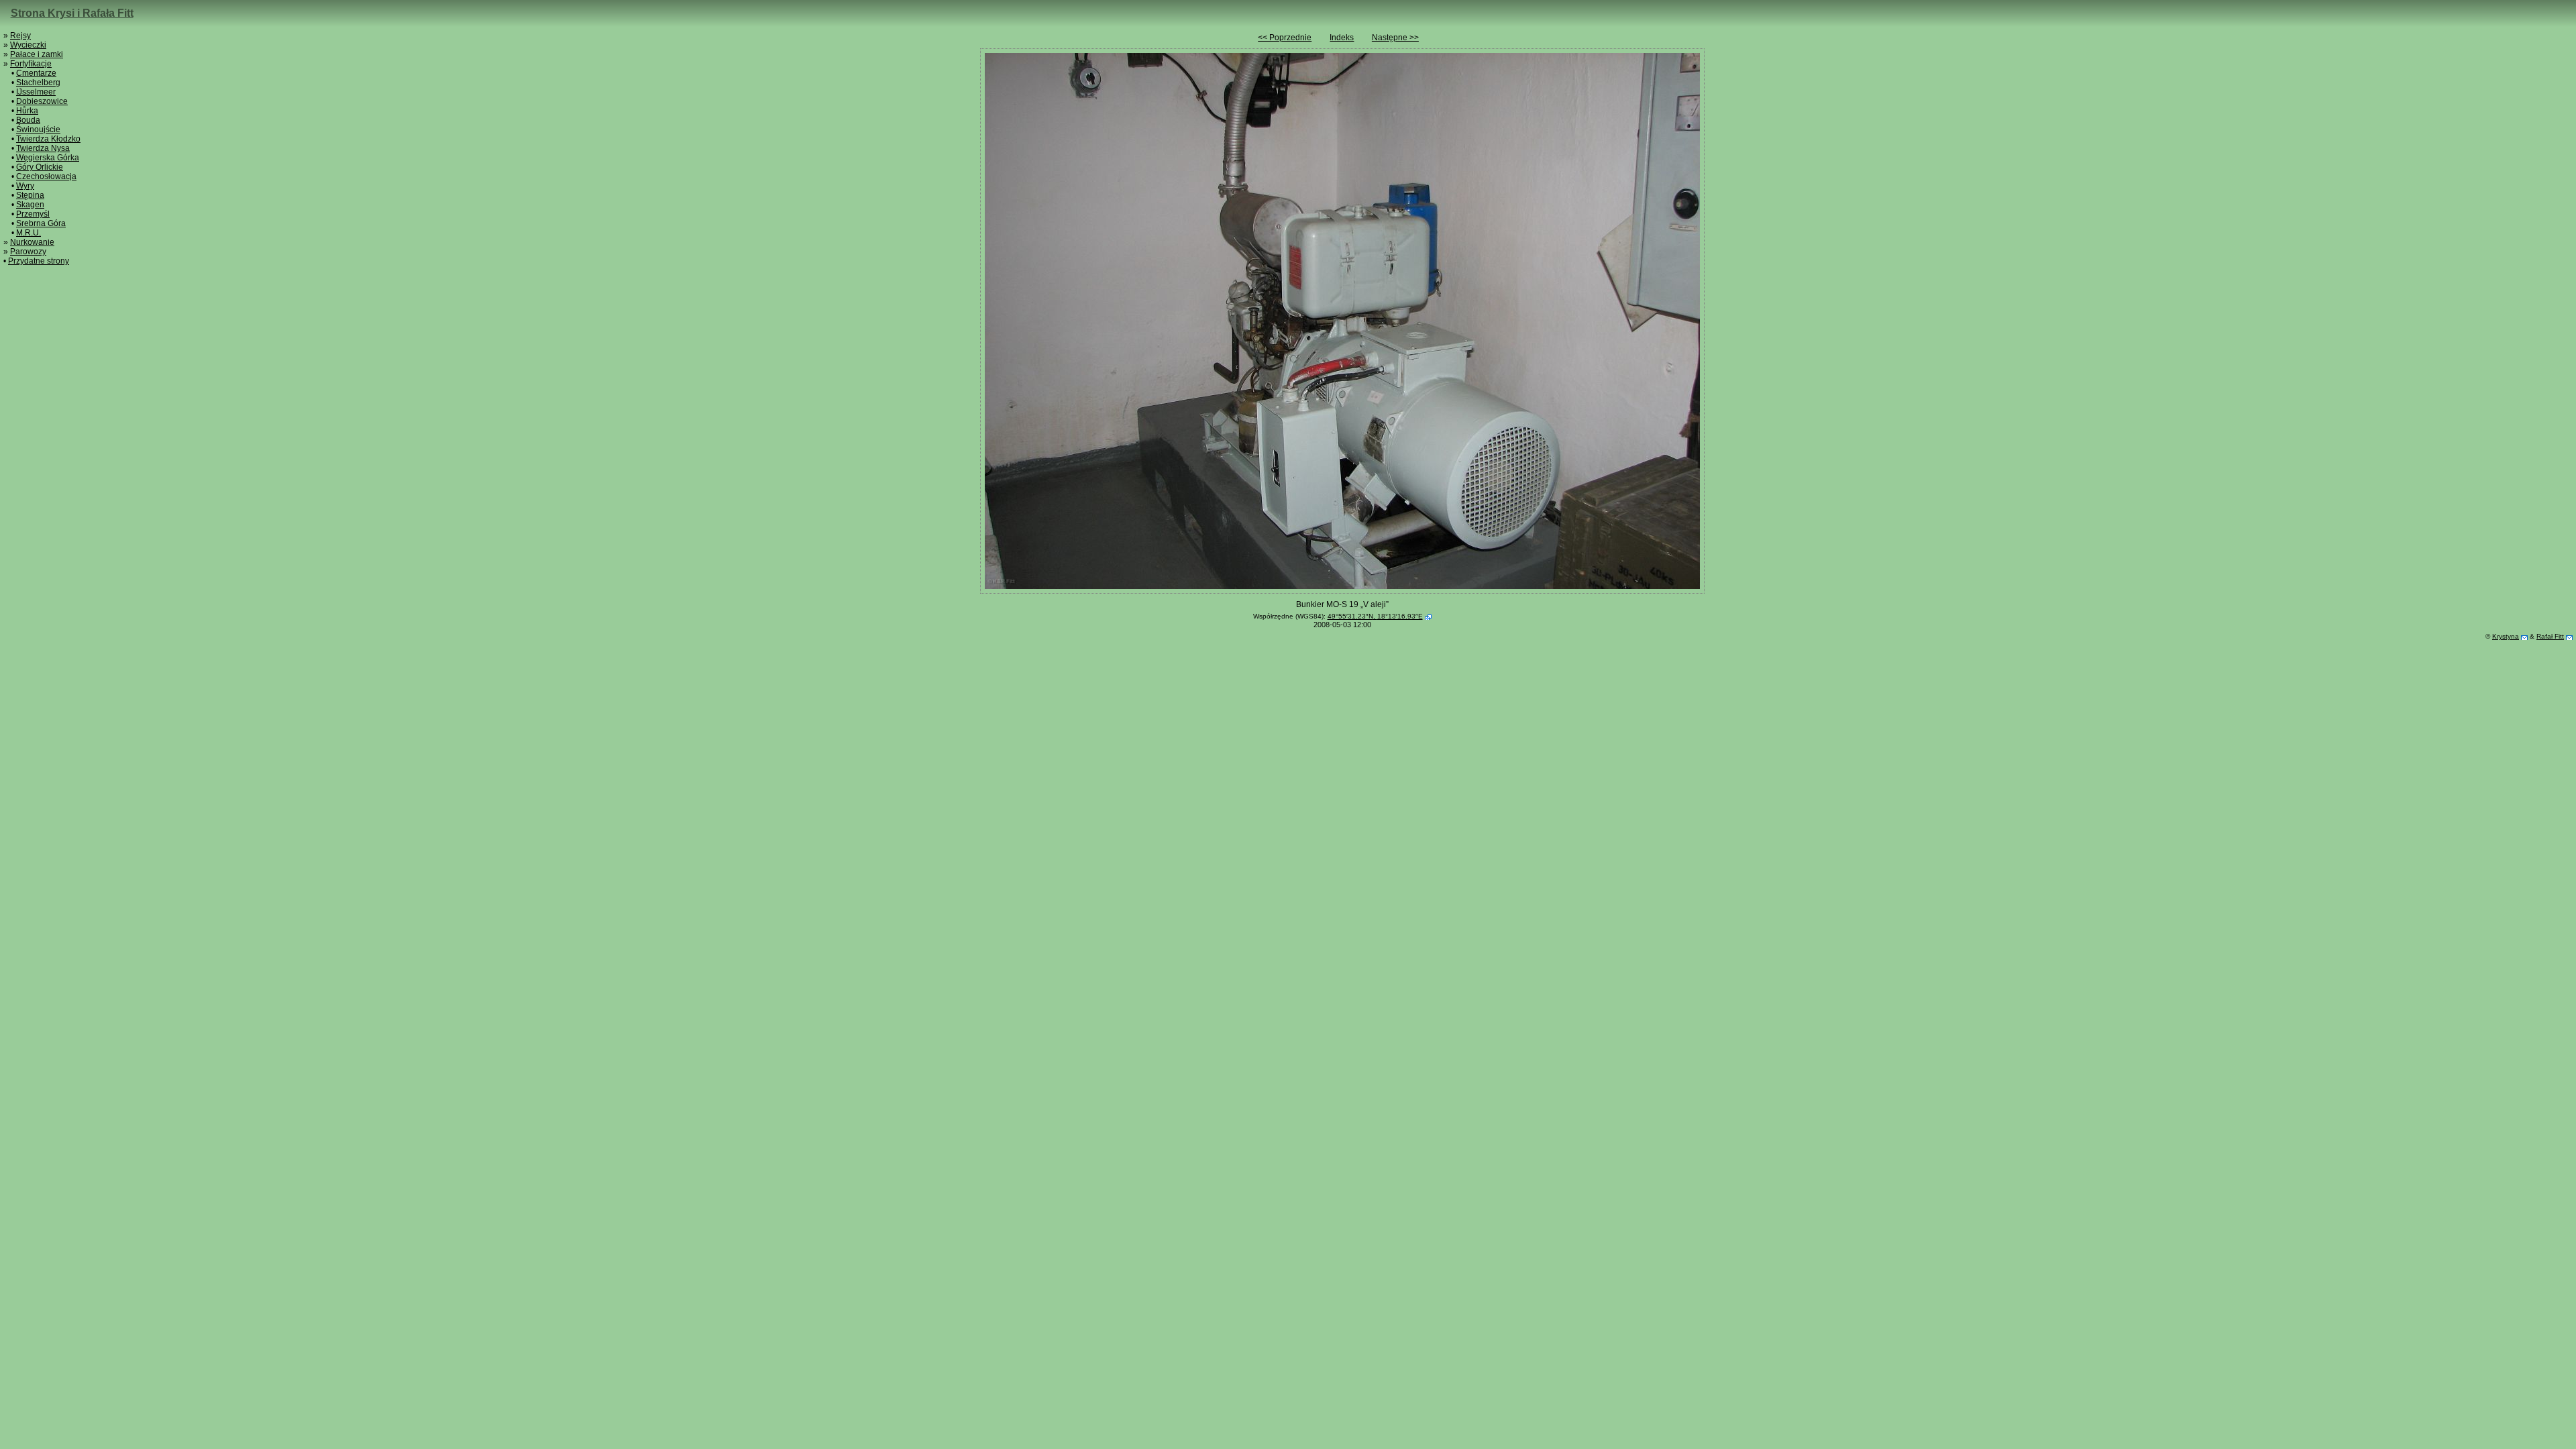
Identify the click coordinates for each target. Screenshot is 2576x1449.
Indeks (1342, 38)
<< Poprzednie (1285, 38)
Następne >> (1395, 38)
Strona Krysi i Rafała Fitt (72, 13)
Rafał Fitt (2550, 636)
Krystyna (2506, 636)
